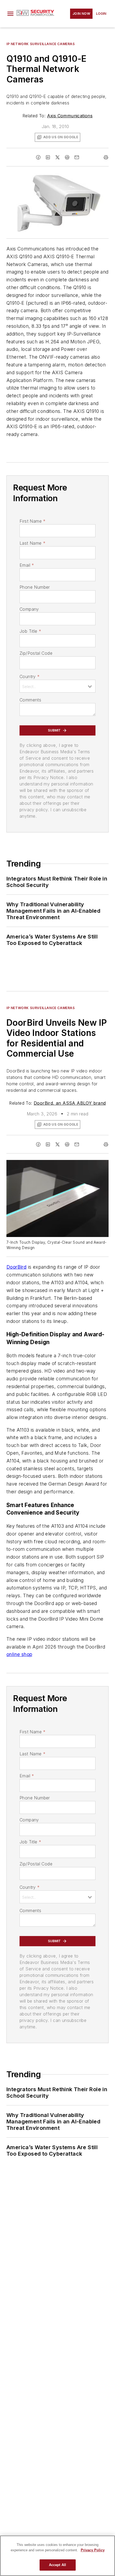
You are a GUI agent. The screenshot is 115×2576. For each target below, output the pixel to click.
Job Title (30, 631)
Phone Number (35, 587)
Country (30, 676)
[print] (106, 157)
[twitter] (57, 157)
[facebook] (38, 157)
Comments (30, 700)
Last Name (32, 543)
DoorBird (16, 1267)
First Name (32, 521)
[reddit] (67, 157)
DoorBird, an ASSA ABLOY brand (70, 1103)
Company (29, 609)
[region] (57, 2556)
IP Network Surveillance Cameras (41, 44)
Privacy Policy (93, 2550)
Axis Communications (70, 116)
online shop (19, 1654)
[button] (10, 14)
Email (27, 565)
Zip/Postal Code (36, 653)
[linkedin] (48, 157)
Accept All (57, 2565)
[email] (77, 157)
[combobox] (57, 686)
